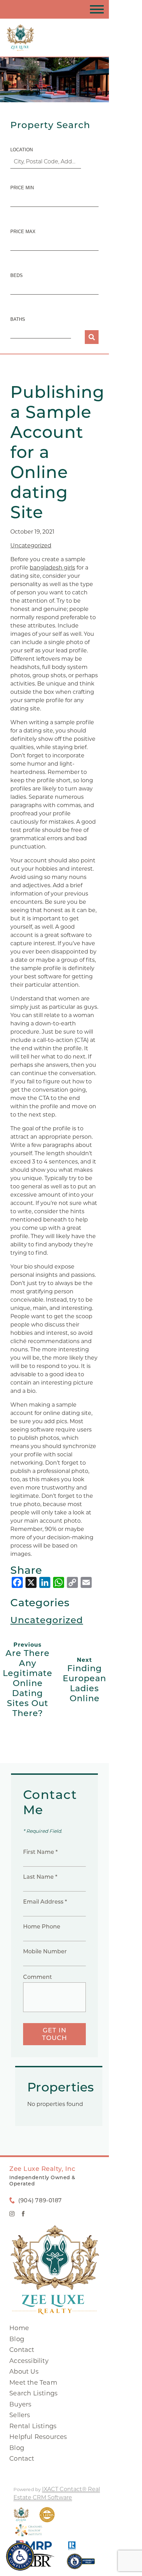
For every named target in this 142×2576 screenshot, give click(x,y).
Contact (22, 2350)
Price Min (22, 188)
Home (19, 2328)
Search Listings (33, 2393)
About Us (24, 2372)
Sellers (20, 2415)
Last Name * (40, 1877)
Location (22, 150)
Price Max (23, 232)
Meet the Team (33, 2383)
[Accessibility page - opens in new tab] (81, 2565)
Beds (17, 275)
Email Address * (45, 1902)
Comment (38, 1977)
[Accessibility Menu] (20, 2556)
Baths (18, 319)
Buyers (20, 2404)
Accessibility (29, 2361)
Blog (17, 2339)
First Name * (40, 1852)
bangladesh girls (52, 568)
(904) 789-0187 (40, 2200)
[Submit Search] (92, 337)
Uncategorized (31, 545)
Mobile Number (45, 1951)
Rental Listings (33, 2426)
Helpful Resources (38, 2437)
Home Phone (42, 1927)
